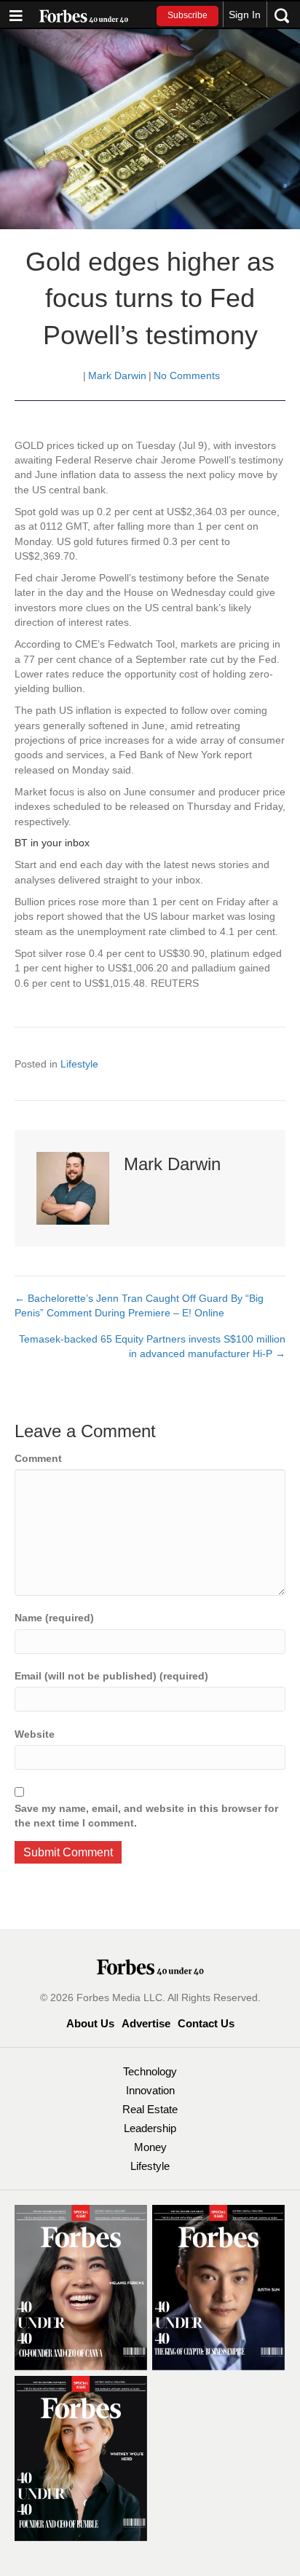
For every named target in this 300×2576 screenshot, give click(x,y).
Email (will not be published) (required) (111, 1676)
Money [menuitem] (150, 2147)
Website (35, 1734)
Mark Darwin (117, 375)
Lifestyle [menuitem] (150, 2166)
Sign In (245, 15)
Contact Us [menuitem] (206, 2023)
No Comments (187, 375)
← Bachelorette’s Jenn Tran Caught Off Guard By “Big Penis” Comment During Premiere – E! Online (139, 1305)
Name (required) (54, 1618)
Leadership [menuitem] (150, 2128)
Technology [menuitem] (150, 2071)
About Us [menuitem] (90, 2023)
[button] (187, 16)
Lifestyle (79, 1064)
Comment (38, 1458)
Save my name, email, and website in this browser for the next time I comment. (146, 1816)
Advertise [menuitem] (146, 2023)
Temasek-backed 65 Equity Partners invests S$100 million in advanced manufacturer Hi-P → (152, 1346)
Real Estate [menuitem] (150, 2109)
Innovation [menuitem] (150, 2090)
